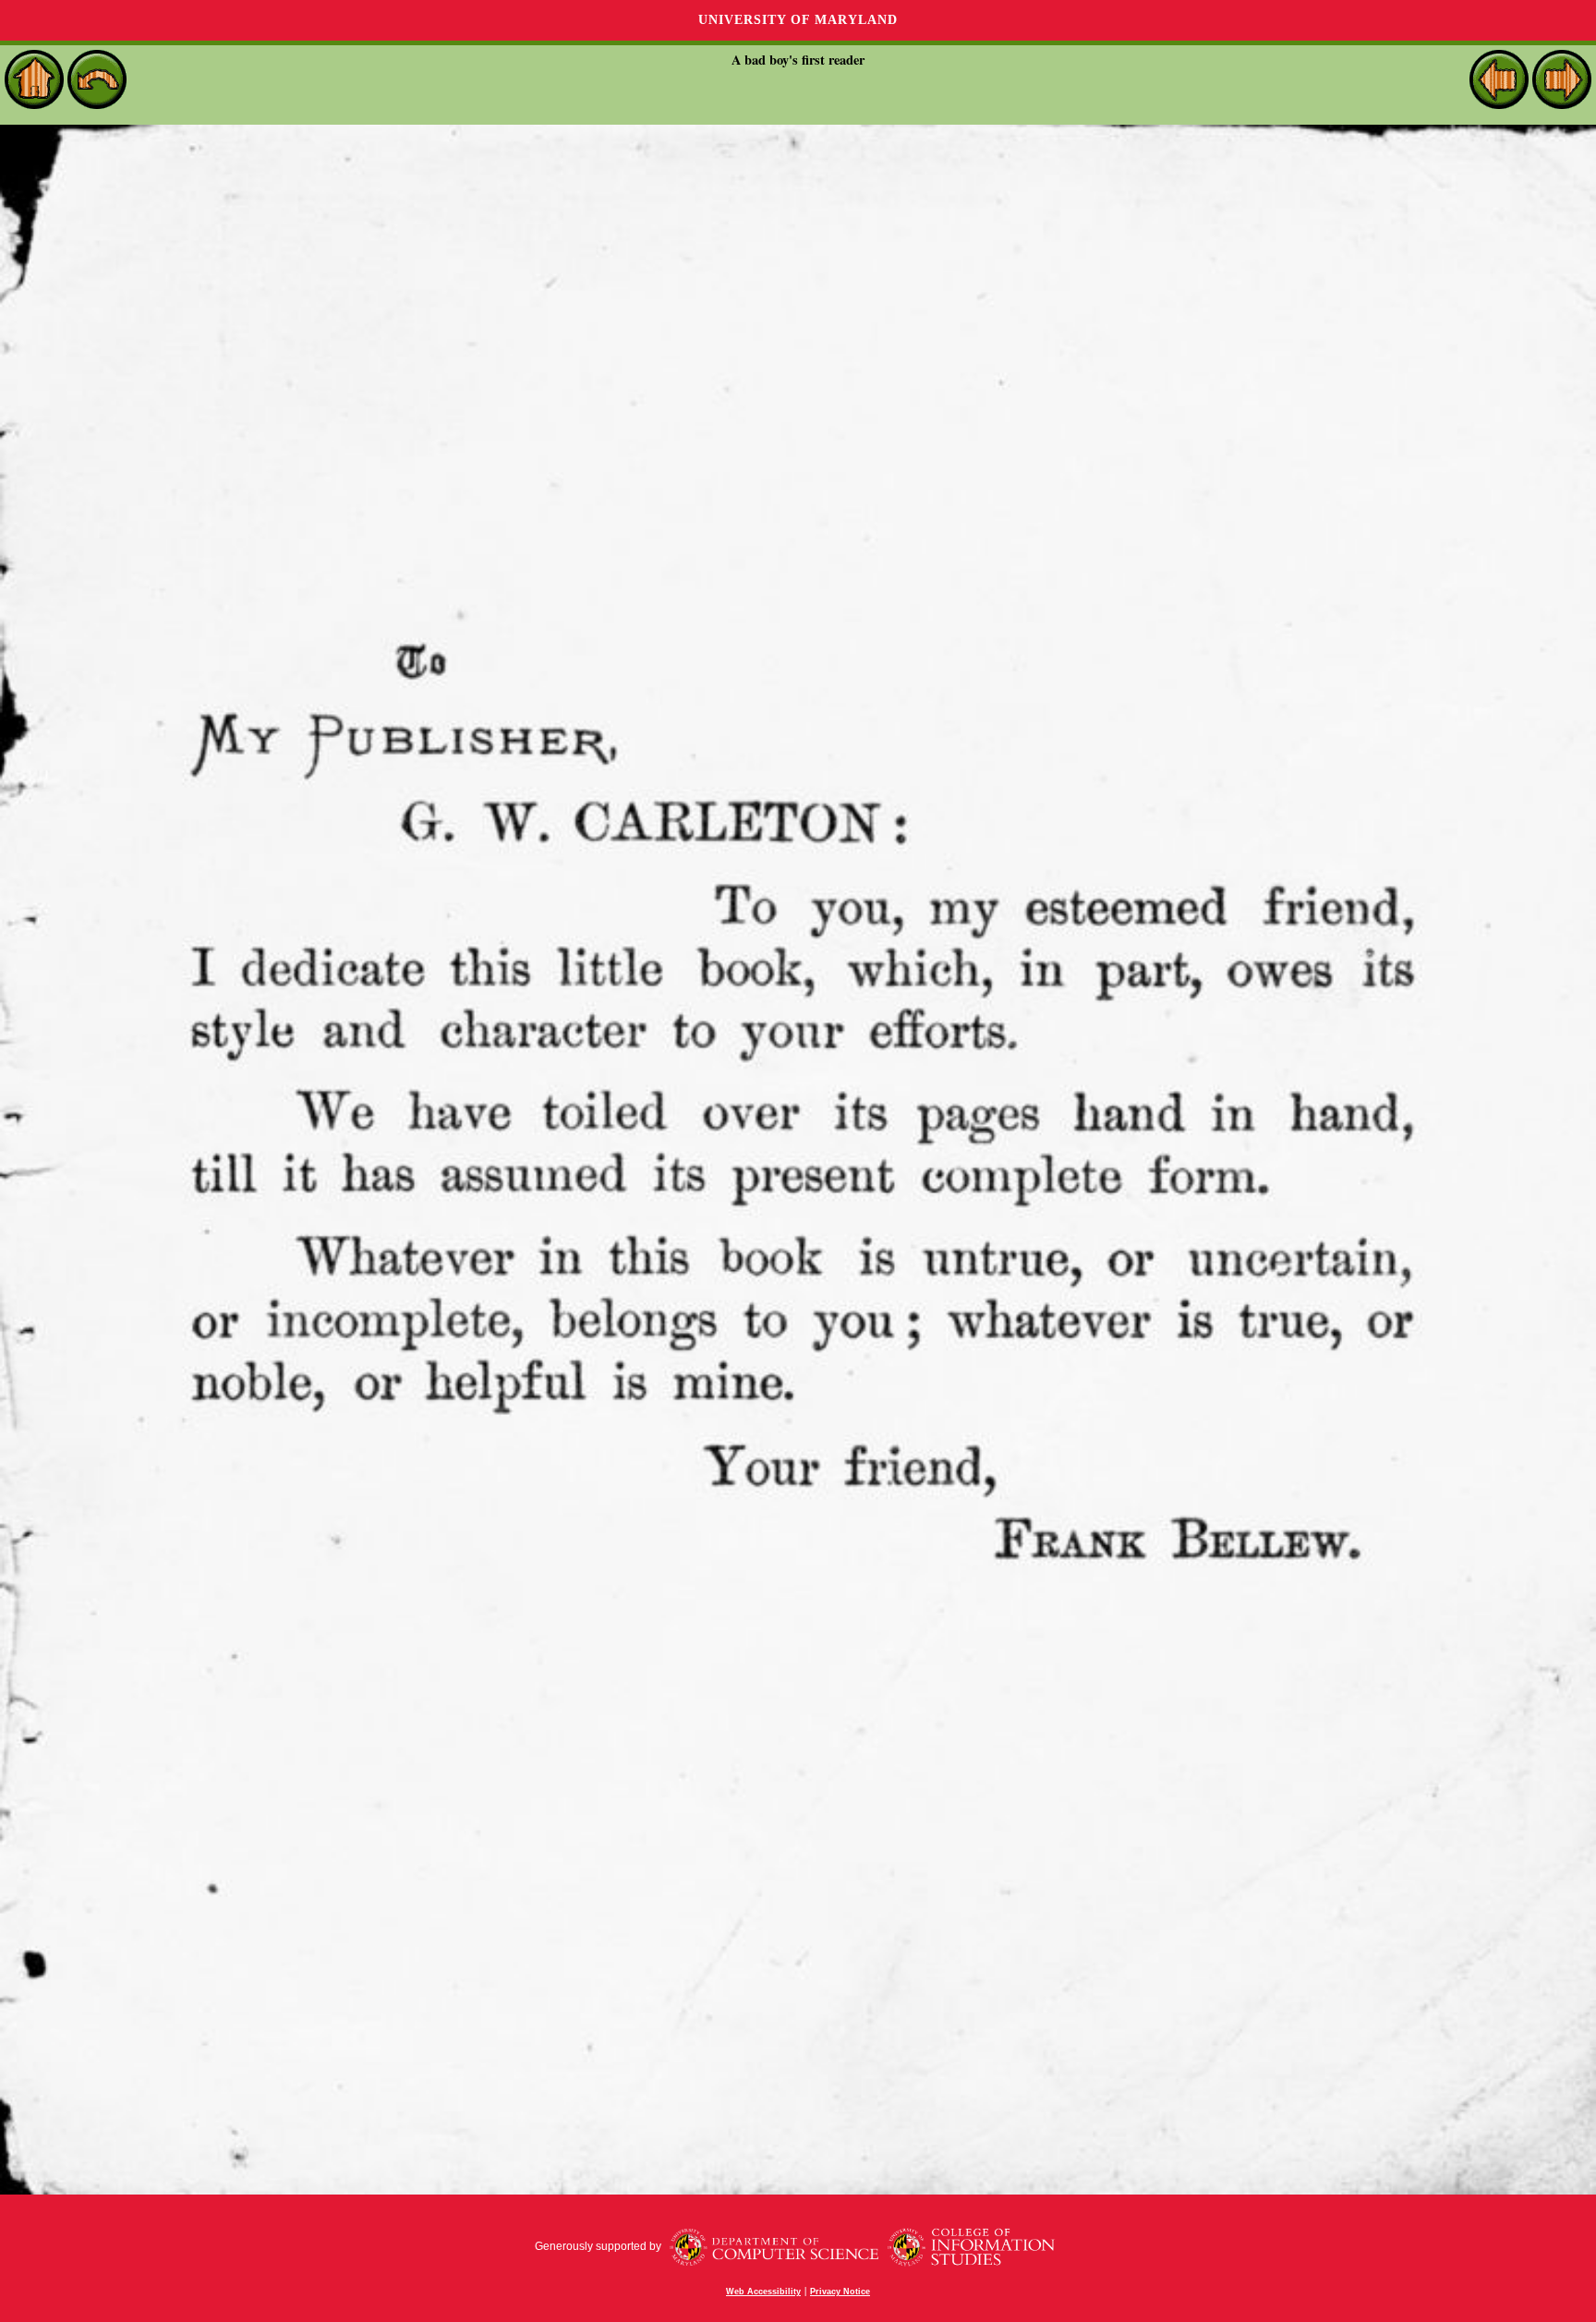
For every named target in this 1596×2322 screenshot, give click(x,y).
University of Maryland (798, 20)
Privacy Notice (840, 2292)
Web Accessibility (763, 2292)
